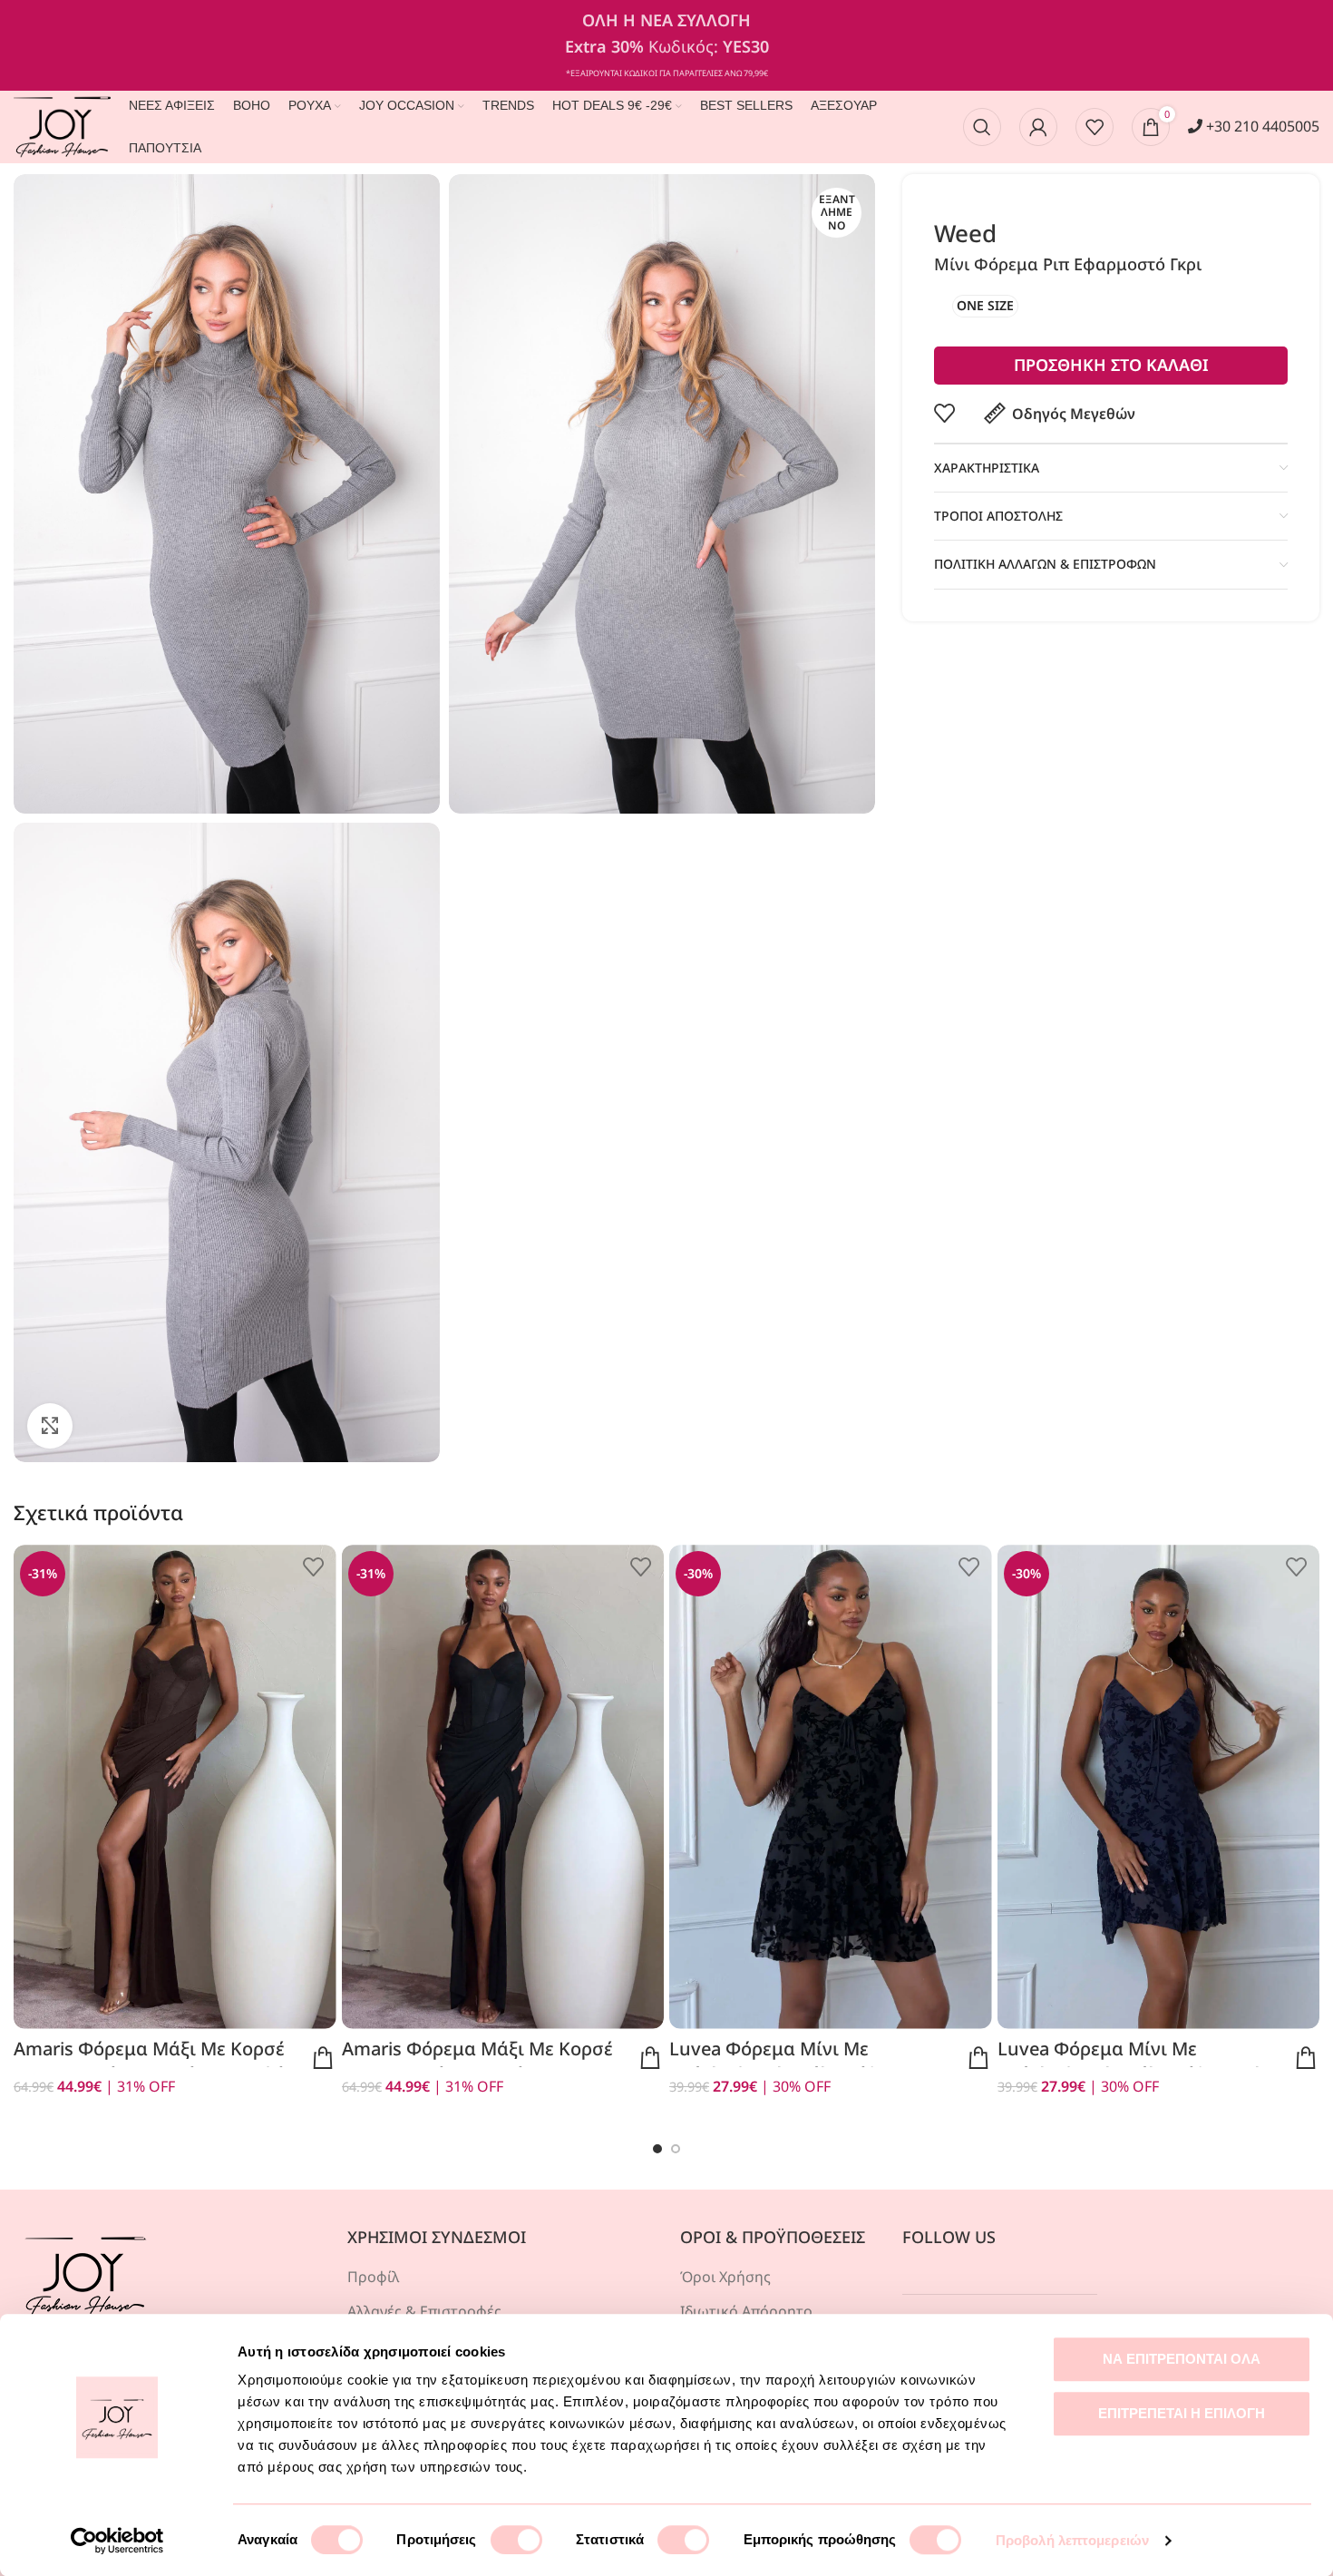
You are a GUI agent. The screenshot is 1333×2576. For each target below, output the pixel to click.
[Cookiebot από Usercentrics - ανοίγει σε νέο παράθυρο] (117, 2541)
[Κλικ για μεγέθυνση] (50, 1426)
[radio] (985, 306)
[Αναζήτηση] (982, 127)
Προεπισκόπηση (323, 2058)
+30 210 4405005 (1261, 126)
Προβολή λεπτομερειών (1072, 2540)
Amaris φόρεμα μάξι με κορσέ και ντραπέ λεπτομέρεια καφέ (149, 2061)
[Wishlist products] (1095, 127)
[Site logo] (62, 125)
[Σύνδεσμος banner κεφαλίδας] (666, 45)
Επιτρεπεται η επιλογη (1182, 2413)
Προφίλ (373, 2277)
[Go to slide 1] (657, 2149)
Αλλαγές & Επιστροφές (424, 2311)
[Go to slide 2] (676, 2149)
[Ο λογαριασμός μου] (1038, 127)
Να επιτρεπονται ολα (1182, 2359)
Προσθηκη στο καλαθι (1111, 365)
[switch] (516, 2540)
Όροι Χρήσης (725, 2277)
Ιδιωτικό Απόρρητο (746, 2311)
